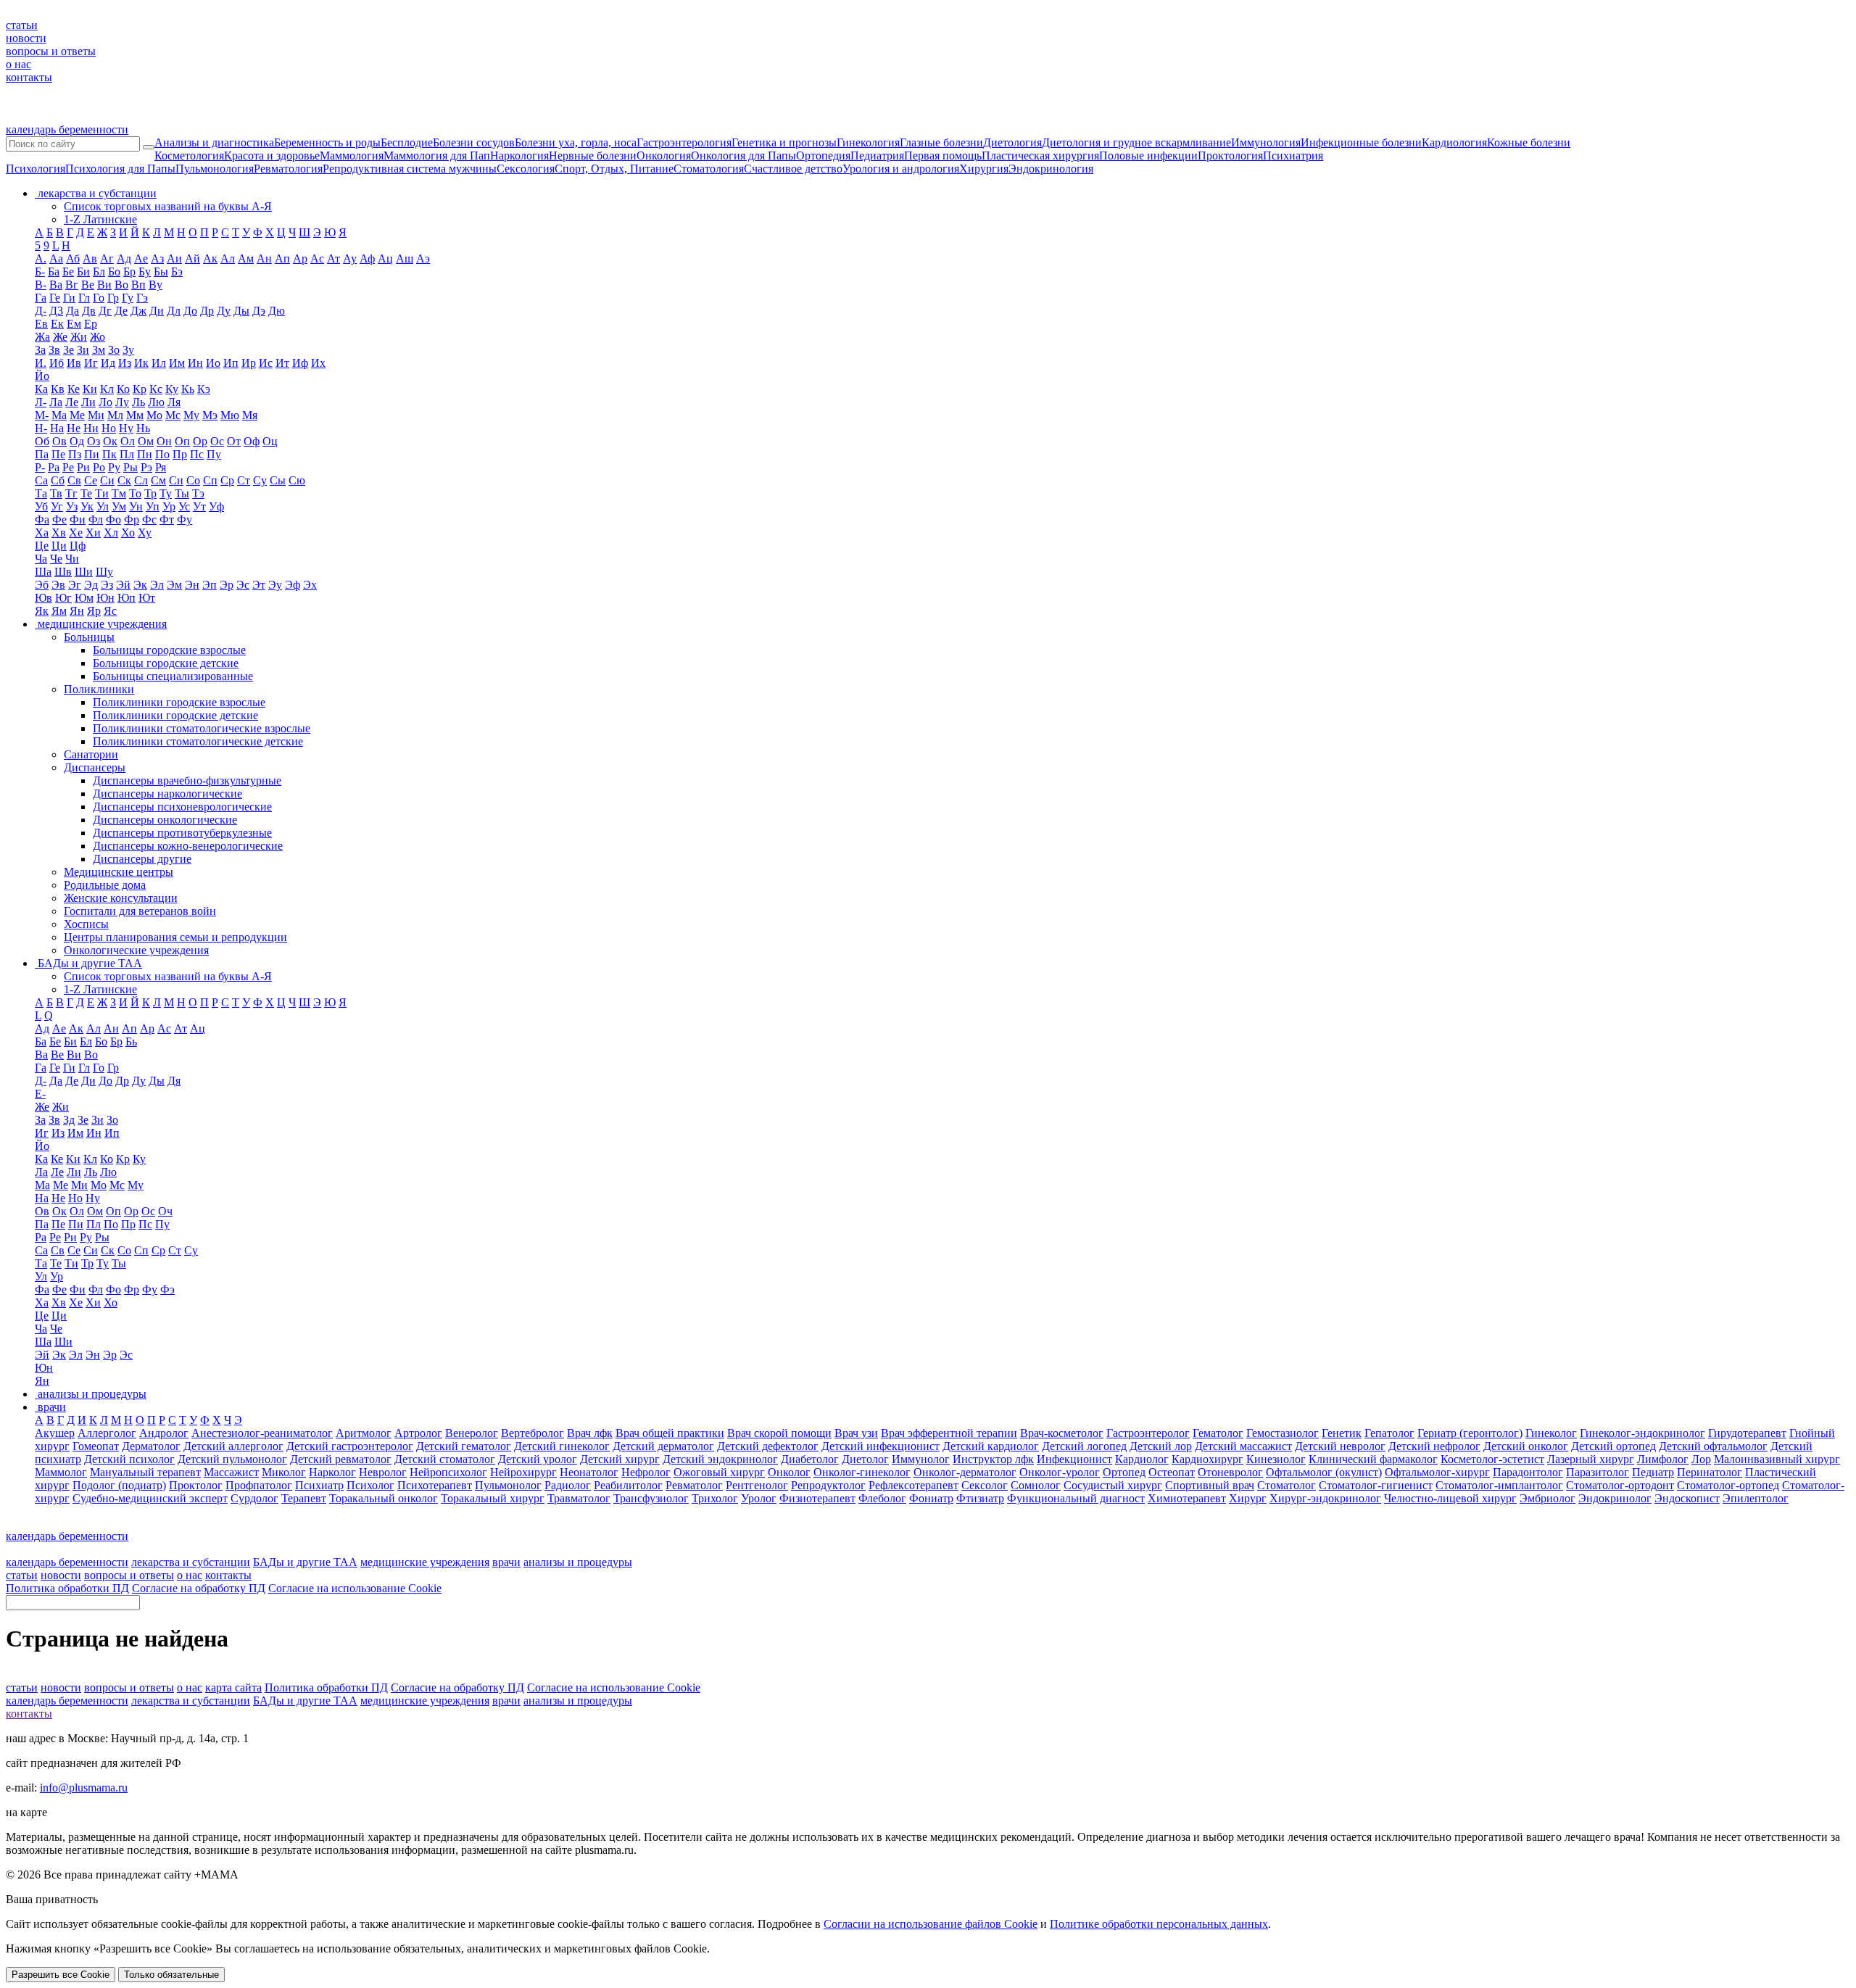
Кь (188, 389)
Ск (124, 480)
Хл (111, 533)
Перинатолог (1710, 1472)
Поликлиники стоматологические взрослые (202, 728)
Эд (91, 585)
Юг (63, 598)
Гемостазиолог (1283, 1433)
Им (177, 363)
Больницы (89, 637)
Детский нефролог (1434, 1446)
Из (125, 363)
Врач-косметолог (1062, 1433)
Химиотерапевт (1187, 1498)
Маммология (352, 156)
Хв (59, 533)
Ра (54, 467)
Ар (300, 258)
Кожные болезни (1529, 142)
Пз (75, 454)
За (40, 350)
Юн (105, 598)
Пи (92, 454)
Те (86, 493)
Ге (55, 298)
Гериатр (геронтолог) (1470, 1433)
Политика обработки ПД (67, 1588)
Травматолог (579, 1498)
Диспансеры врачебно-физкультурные (187, 780)
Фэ (167, 1289)
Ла (56, 402)
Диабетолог (810, 1459)
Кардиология (1454, 142)
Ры (130, 467)
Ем (74, 324)
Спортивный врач (1210, 1485)
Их (318, 363)
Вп (138, 285)
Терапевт (304, 1498)
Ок (110, 441)
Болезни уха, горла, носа (576, 142)
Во (121, 285)
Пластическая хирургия (1040, 156)
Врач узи (856, 1433)
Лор (1701, 1459)
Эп (210, 585)
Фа (42, 519)
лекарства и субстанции (191, 1562)
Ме (77, 415)
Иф (300, 363)
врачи (506, 1562)
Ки (90, 389)
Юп (127, 598)
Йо (42, 376)
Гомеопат (96, 1446)
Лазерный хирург (1591, 1459)
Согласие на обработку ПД (199, 1588)
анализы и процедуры (578, 1562)
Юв (43, 598)
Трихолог (715, 1498)
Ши (84, 572)
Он (164, 441)
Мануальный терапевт (145, 1472)
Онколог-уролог (1060, 1472)
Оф (252, 441)
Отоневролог (1230, 1472)
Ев (41, 324)
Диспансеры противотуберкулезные (182, 833)
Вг (72, 285)
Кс (156, 389)
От (234, 441)
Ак (210, 258)
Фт (167, 519)
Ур (169, 506)
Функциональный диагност (1076, 1498)
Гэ (142, 298)
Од (77, 441)
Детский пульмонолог (232, 1459)
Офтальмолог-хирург (1437, 1472)
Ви (104, 285)
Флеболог (882, 1498)
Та (41, 493)
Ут (199, 506)
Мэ (210, 415)
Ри (83, 467)
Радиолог (568, 1485)
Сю (297, 480)
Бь (131, 1041)
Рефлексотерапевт (913, 1485)
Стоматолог (1287, 1485)
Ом (146, 441)
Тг (71, 493)
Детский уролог (538, 1459)
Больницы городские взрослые (169, 650)
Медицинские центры (119, 872)
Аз (157, 258)
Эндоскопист (1687, 1498)
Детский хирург (620, 1459)
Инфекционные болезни (1361, 142)
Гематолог (1218, 1433)
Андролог (164, 1433)
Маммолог (61, 1472)
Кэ (204, 389)
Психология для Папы (120, 169)
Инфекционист (1074, 1459)
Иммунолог (921, 1459)
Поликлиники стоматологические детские (198, 741)
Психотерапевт (435, 1485)
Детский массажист (1243, 1446)
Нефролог (646, 1472)
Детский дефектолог (768, 1446)
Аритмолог (364, 1433)
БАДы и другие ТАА (305, 1562)
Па (42, 454)
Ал (228, 258)
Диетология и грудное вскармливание (1136, 142)
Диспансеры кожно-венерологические (188, 846)
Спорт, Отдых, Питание (614, 169)
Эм (174, 585)
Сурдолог (254, 1498)
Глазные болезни (941, 142)
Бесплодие (407, 142)
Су (260, 480)
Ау (350, 258)
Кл (107, 389)
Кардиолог (1142, 1459)
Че (56, 559)
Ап (282, 258)
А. (41, 258)
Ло (105, 402)
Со (193, 480)
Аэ (423, 258)
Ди (157, 311)
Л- (41, 402)
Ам (246, 258)
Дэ (259, 311)
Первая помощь (943, 156)
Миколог (284, 1472)
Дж (138, 311)
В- (41, 285)
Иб (57, 363)
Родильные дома (105, 885)
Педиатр (1653, 1472)
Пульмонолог (508, 1485)
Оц (270, 441)
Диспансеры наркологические (167, 794)
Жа (42, 337)
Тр (150, 493)
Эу (275, 585)
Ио (213, 363)
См (158, 480)
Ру (114, 467)
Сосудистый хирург (1113, 1485)
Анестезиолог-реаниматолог (262, 1433)
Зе (69, 350)
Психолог (370, 1485)
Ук (87, 506)
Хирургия (984, 169)
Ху (145, 533)
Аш (405, 258)
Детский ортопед (1613, 1446)
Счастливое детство (793, 169)
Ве (88, 285)
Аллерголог (107, 1433)
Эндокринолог (1615, 1498)
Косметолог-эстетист (1492, 1459)
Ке (74, 389)
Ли (88, 402)
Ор (200, 441)
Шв (63, 572)
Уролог (759, 1498)
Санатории (91, 754)
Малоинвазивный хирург (1777, 1459)
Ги (69, 298)
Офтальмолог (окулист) (1324, 1472)
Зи (83, 350)
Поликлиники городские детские (175, 715)
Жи (79, 337)
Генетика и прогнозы (784, 142)
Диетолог (865, 1459)
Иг (91, 363)
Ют (147, 598)
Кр (140, 389)
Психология (36, 169)
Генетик (1342, 1433)
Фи (78, 519)
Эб (42, 585)
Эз (107, 585)
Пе (58, 454)
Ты (182, 493)
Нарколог (332, 1472)
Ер (91, 324)
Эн (192, 585)
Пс (197, 454)
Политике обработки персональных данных (1159, 1924)
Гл (84, 298)
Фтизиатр (980, 1498)
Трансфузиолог (651, 1498)
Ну (126, 428)
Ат (333, 258)
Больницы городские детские (166, 663)
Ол (128, 441)
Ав (90, 258)
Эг (75, 585)
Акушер (55, 1433)
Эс (243, 585)
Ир (249, 363)
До (190, 311)
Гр (113, 298)
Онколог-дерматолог (965, 1472)
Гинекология (868, 142)
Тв (56, 493)
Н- (41, 428)
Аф (367, 258)
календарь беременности (67, 129)
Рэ (146, 467)
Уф (216, 506)
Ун (136, 506)
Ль (138, 402)
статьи (22, 25)
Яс (110, 611)
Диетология (1012, 142)
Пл (127, 454)
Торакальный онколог (384, 1498)
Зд (69, 1120)
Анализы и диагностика (214, 142)
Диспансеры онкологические (165, 820)
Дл (174, 311)
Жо (98, 337)
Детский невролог (1340, 1446)
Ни (91, 428)
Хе (76, 533)
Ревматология (288, 169)
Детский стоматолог (445, 1459)
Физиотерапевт (817, 1498)
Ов (59, 441)
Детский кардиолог (991, 1446)
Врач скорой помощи (779, 1433)
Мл (115, 415)
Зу (128, 350)
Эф (293, 585)
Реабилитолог (628, 1485)
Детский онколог (1526, 1446)
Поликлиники (99, 689)
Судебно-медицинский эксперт (150, 1498)
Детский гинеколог (562, 1446)
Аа (56, 258)
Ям (59, 611)
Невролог (383, 1472)
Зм (99, 350)
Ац (385, 258)
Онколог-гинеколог (862, 1472)
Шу (104, 572)
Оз (94, 441)
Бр (129, 272)
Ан (264, 258)
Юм (84, 598)
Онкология (664, 156)
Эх (310, 585)
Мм (135, 415)
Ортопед (1124, 1472)
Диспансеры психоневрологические (182, 807)
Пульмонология (215, 169)
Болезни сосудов (474, 142)
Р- (40, 467)
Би (83, 272)
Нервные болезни (593, 156)
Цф (78, 546)
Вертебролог (533, 1433)
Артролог (418, 1433)
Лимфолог (1663, 1459)
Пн (145, 454)
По (162, 454)
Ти (102, 493)
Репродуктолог (828, 1485)
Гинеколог (1551, 1433)
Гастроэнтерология (684, 142)
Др (207, 311)
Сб (58, 480)
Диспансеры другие (142, 859)
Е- (40, 1094)
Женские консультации (121, 898)
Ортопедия (823, 156)
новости (26, 38)
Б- (40, 272)
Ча (41, 559)
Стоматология (709, 169)
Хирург (1248, 1498)
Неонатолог (589, 1472)
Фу (185, 519)
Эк (140, 585)
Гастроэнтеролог (1148, 1433)
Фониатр (931, 1498)
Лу (122, 402)
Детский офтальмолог (1713, 1446)
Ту (166, 493)
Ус (184, 506)
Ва (56, 285)
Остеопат (1172, 1472)
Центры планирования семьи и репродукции (175, 937)
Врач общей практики (670, 1433)
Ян (77, 611)
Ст (244, 480)
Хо (128, 533)
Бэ (177, 272)
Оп (182, 441)
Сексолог (985, 1485)
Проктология (1230, 156)
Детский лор (1161, 1446)
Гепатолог (1389, 1433)
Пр (180, 454)
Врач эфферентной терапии (949, 1433)
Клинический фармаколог (1373, 1459)
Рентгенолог (757, 1485)
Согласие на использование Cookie (355, 1588)
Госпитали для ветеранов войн (140, 911)
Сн (176, 480)
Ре (68, 467)
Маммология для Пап (437, 156)
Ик (141, 363)
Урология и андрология (901, 169)
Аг (107, 258)
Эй (123, 585)
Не (74, 428)
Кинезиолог (1276, 1459)
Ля (174, 402)
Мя (250, 415)
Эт (259, 585)
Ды (241, 311)
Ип (231, 363)
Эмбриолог (1548, 1498)
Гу (128, 298)
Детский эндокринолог (720, 1459)
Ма (59, 415)
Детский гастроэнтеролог (350, 1446)
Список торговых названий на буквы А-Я (168, 206)
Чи (72, 559)
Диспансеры (95, 767)
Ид (108, 363)
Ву (156, 285)
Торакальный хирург (493, 1498)
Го (99, 298)
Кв (58, 389)
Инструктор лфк (993, 1459)
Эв (58, 585)
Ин (195, 363)
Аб (73, 258)
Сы (278, 480)
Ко (123, 389)
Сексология (526, 169)
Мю (230, 415)
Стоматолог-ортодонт (1620, 1485)
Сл (141, 480)
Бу (145, 272)
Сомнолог (1036, 1485)
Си (107, 480)
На (57, 428)
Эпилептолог (1756, 1498)
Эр (227, 585)
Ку (172, 389)
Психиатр (319, 1485)
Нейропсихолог (448, 1472)
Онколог (789, 1472)
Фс (149, 519)
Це (42, 546)
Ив (74, 363)
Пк (109, 454)
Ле (72, 402)
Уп (153, 506)
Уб (41, 506)
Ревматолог (694, 1485)
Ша (43, 572)
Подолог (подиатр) (119, 1485)
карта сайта (233, 1687)
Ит (282, 363)
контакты (29, 77)
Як (42, 611)
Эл (157, 585)
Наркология (519, 156)
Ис (266, 363)
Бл (99, 272)
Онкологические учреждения (136, 950)
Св (74, 480)
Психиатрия (1293, 156)
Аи (174, 258)
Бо (114, 272)
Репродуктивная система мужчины (410, 169)
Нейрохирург (523, 1472)
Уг (57, 506)
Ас (317, 258)
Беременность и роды (327, 142)
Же (60, 337)
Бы (161, 272)
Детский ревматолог (341, 1459)
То (135, 493)
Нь (143, 428)
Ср (227, 480)
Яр (94, 611)
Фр (132, 519)
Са (41, 480)
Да (72, 311)
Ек (57, 324)
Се (91, 480)
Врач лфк (590, 1433)
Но (109, 428)
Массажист (231, 1472)
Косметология (189, 156)
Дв (89, 311)
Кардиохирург (1207, 1459)
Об (42, 441)
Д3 (56, 311)
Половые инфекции (1148, 156)
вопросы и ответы (51, 51)
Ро (99, 467)
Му (191, 415)
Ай (192, 258)
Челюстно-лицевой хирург (1450, 1498)
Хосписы (86, 924)
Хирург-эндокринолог (1325, 1498)
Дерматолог (151, 1446)
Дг (105, 311)
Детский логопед (1084, 1446)
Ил (159, 363)
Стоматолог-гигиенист (1376, 1485)
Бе (68, 272)
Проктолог (196, 1485)
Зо (114, 350)
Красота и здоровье (272, 156)
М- (42, 415)
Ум (119, 506)
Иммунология (1266, 142)
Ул (103, 506)
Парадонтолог (1528, 1472)
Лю (156, 402)
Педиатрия (877, 156)
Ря (161, 467)
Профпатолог (259, 1485)
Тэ (198, 493)
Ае (141, 258)
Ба (54, 272)
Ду (224, 311)
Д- (41, 311)
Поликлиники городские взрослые (179, 702)
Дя (174, 1081)
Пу (214, 454)
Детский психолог (129, 1459)
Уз (72, 506)
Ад (124, 258)
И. (41, 363)
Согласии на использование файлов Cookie (931, 1924)
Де (121, 311)
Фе (59, 519)
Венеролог (472, 1433)
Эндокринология (1051, 169)
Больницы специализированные (173, 676)
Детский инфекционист (881, 1446)
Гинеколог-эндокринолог (1642, 1433)
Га (41, 298)
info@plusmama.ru (84, 1788)
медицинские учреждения (425, 1562)
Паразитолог (1598, 1472)
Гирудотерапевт (1747, 1433)
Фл (96, 519)
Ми (96, 415)
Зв (54, 350)
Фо (113, 519)
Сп (210, 480)
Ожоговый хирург (719, 1472)
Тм (119, 493)
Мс (173, 415)
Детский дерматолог (663, 1446)
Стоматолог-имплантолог (1499, 1485)
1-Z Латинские (100, 219)
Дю (277, 311)
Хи (93, 533)
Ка (41, 389)
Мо (154, 415)
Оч (165, 1211)
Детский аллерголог (233, 1446)
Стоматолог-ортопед (1728, 1485)
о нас (18, 64)
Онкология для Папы (743, 156)
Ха (42, 533)
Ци (59, 546)
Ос (217, 441)
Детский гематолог (464, 1446)
